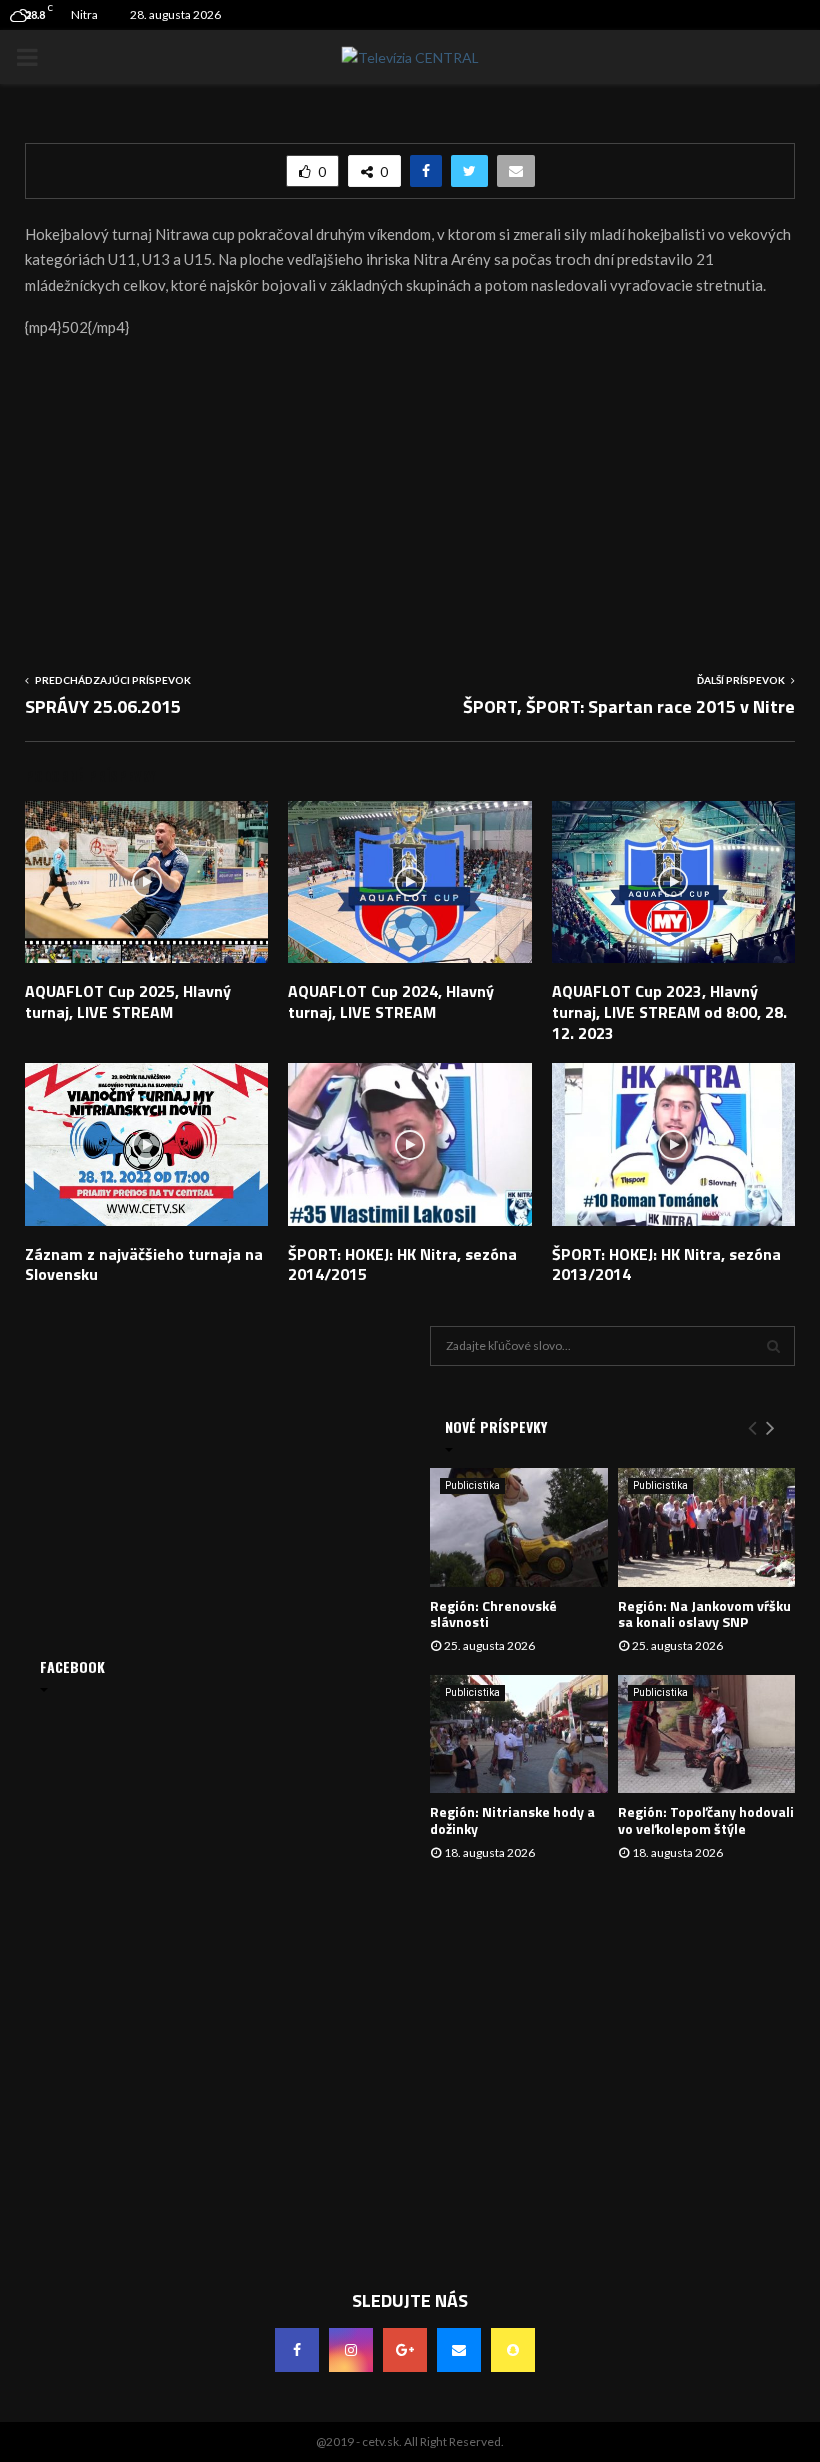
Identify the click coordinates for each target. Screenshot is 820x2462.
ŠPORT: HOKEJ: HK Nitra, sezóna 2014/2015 (402, 1264)
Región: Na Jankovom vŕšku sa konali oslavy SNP (704, 1614)
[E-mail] (459, 2350)
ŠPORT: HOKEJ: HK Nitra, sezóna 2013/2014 (666, 1264)
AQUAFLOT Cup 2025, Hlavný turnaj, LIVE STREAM (128, 1001)
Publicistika (472, 1485)
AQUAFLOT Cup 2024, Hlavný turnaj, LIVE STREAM (391, 1001)
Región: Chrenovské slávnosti (493, 1614)
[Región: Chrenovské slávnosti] (519, 1527)
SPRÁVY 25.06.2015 (103, 706)
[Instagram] (351, 2350)
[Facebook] (297, 2350)
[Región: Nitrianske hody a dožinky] (519, 1734)
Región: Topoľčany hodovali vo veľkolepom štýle (706, 1820)
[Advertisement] (410, 498)
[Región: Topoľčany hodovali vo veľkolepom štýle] (707, 1734)
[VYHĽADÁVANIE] (773, 1346)
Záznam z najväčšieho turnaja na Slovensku (144, 1264)
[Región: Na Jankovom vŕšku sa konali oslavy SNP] (707, 1527)
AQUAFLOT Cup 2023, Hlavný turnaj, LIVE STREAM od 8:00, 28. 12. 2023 (669, 1012)
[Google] (405, 2350)
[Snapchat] (513, 2350)
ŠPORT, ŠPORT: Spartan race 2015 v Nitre (629, 706)
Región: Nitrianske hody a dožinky (512, 1820)
